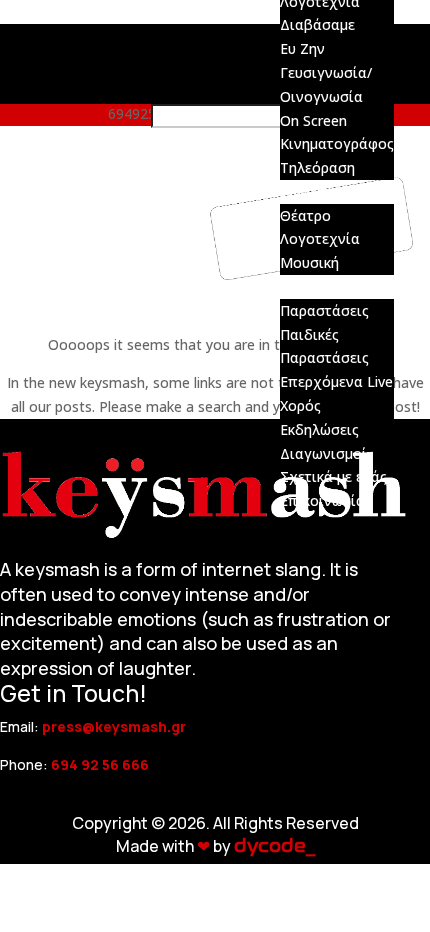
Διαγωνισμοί (323, 453)
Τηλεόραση (317, 167)
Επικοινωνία (322, 500)
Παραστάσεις (324, 310)
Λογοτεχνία (320, 238)
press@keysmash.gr (114, 726)
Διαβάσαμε (317, 24)
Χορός (300, 405)
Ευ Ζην (302, 48)
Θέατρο (305, 215)
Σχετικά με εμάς (333, 476)
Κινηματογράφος (337, 143)
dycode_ (274, 846)
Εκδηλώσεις (319, 429)
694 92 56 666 (100, 764)
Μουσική (309, 262)
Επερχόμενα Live (336, 381)
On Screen (313, 120)
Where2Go (314, 286)
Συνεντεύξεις (324, 191)
